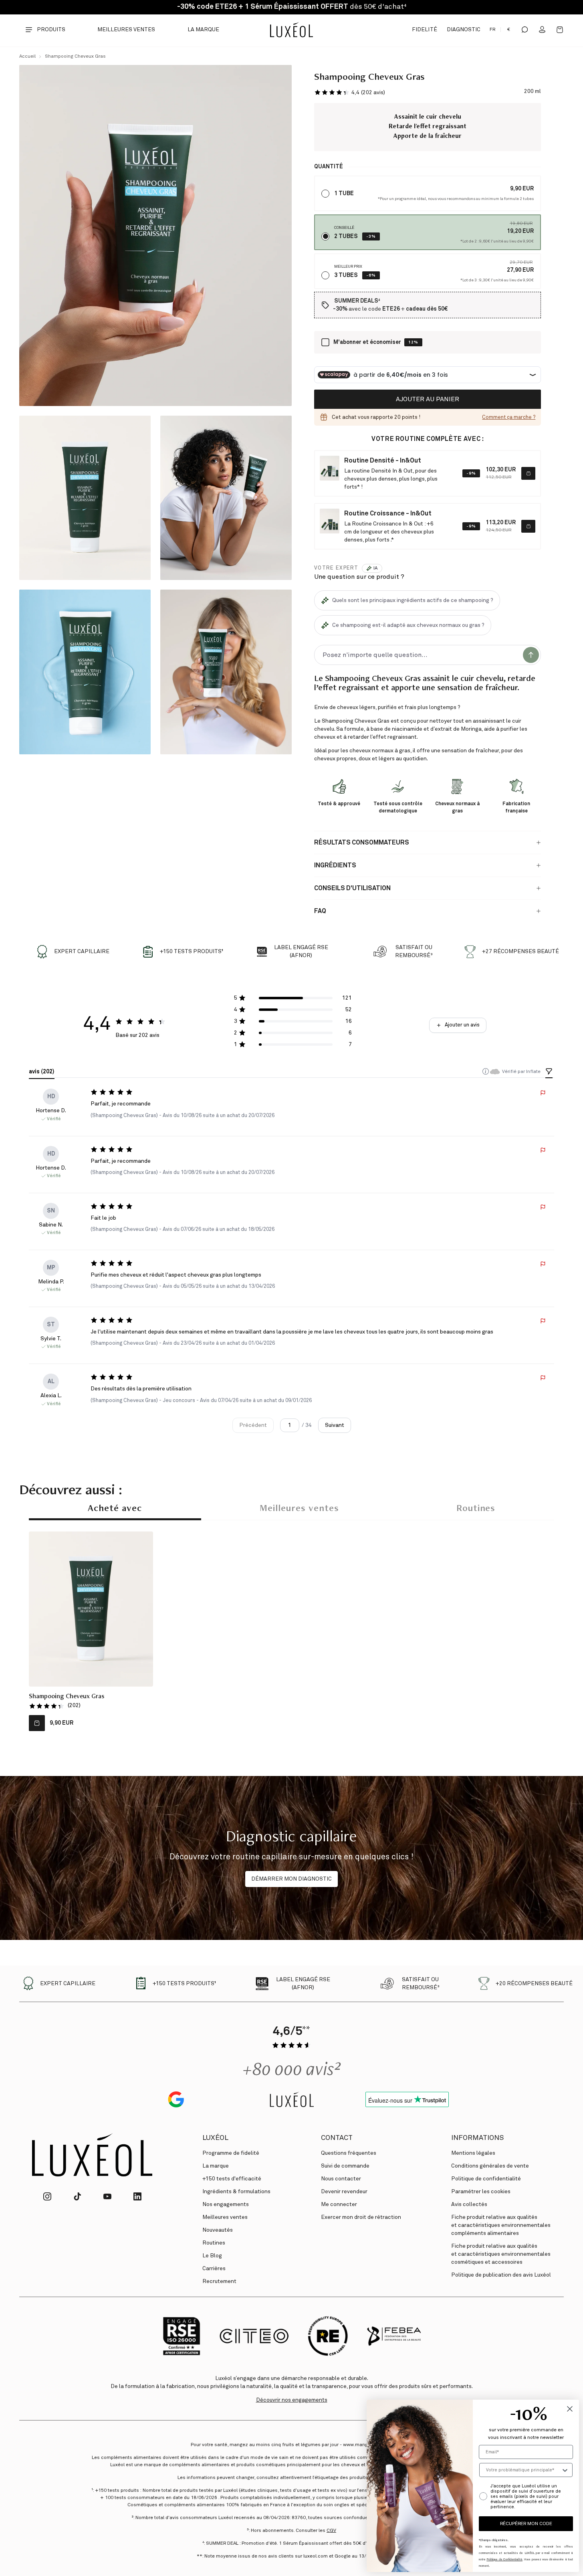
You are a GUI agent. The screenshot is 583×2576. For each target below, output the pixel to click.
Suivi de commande (345, 2166)
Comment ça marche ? (509, 417)
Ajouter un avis (462, 1025)
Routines (476, 1509)
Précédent (253, 1425)
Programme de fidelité (231, 2153)
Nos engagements (226, 2204)
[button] (350, 92)
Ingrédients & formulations (236, 2192)
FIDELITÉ (424, 30)
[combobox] (523, 2470)
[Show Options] (565, 2470)
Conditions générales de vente (490, 2166)
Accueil (27, 57)
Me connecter (339, 2204)
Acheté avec (115, 1509)
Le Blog (212, 2256)
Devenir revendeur (344, 2192)
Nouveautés (218, 2230)
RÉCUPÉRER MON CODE (526, 2524)
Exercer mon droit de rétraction (361, 2217)
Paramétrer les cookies (481, 2192)
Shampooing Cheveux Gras (75, 57)
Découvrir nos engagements (292, 2400)
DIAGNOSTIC (464, 30)
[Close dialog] (570, 2409)
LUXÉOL (215, 2138)
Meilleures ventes (126, 30)
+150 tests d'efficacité (232, 2179)
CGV (331, 2531)
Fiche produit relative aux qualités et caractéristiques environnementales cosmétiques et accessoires (501, 2254)
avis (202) (42, 1072)
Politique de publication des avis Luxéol (501, 2275)
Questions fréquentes (349, 2153)
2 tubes (346, 236)
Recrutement (219, 2281)
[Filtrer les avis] (549, 1072)
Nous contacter (341, 2179)
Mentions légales (473, 2153)
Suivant (335, 1425)
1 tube (344, 194)
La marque (203, 30)
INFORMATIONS (477, 2138)
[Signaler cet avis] (543, 1093)
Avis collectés (469, 2204)
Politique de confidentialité (486, 2179)
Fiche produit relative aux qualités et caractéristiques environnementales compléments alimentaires (501, 2225)
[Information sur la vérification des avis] (486, 1071)
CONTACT (337, 2138)
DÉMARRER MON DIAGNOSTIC (291, 1879)
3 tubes (346, 275)
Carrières (214, 2269)
